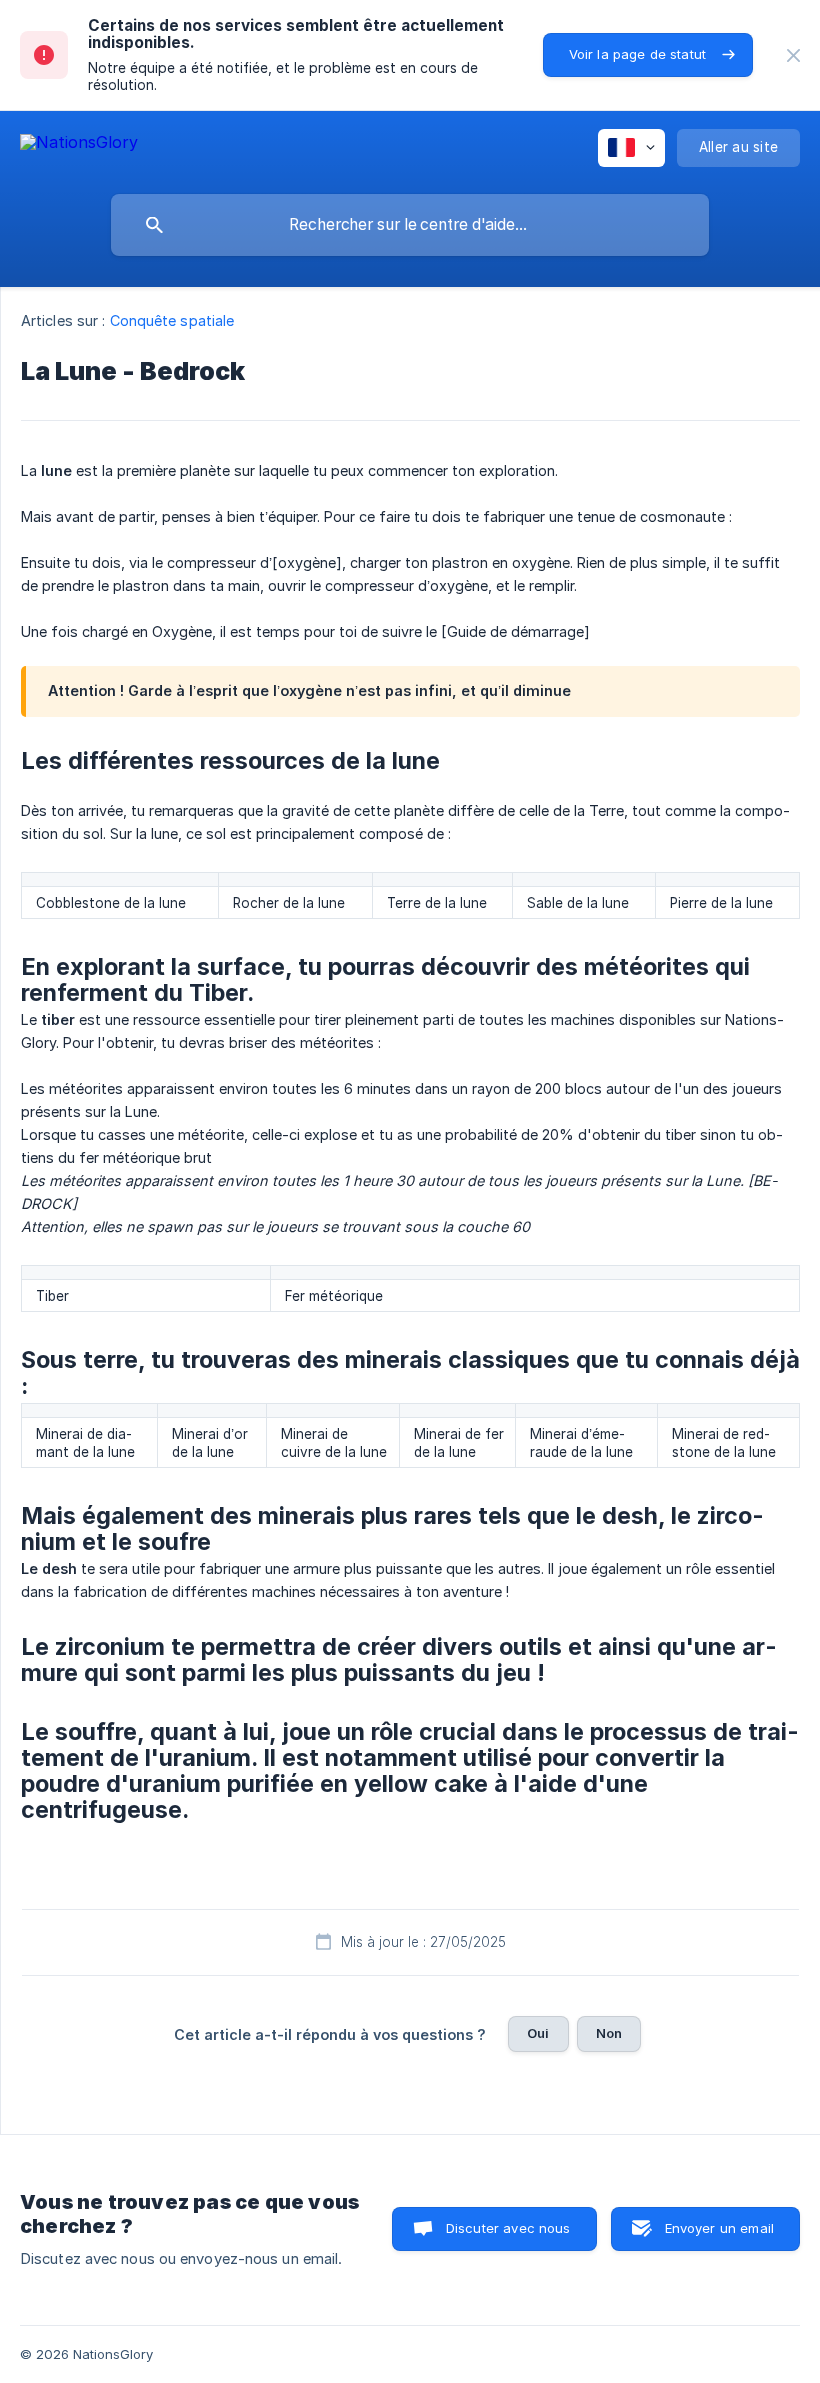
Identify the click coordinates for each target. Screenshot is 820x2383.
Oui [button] (538, 2033)
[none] (793, 55)
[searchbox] (410, 225)
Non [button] (609, 2033)
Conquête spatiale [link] (172, 320)
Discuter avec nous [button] (508, 2228)
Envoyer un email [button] (719, 2228)
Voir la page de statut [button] (637, 54)
